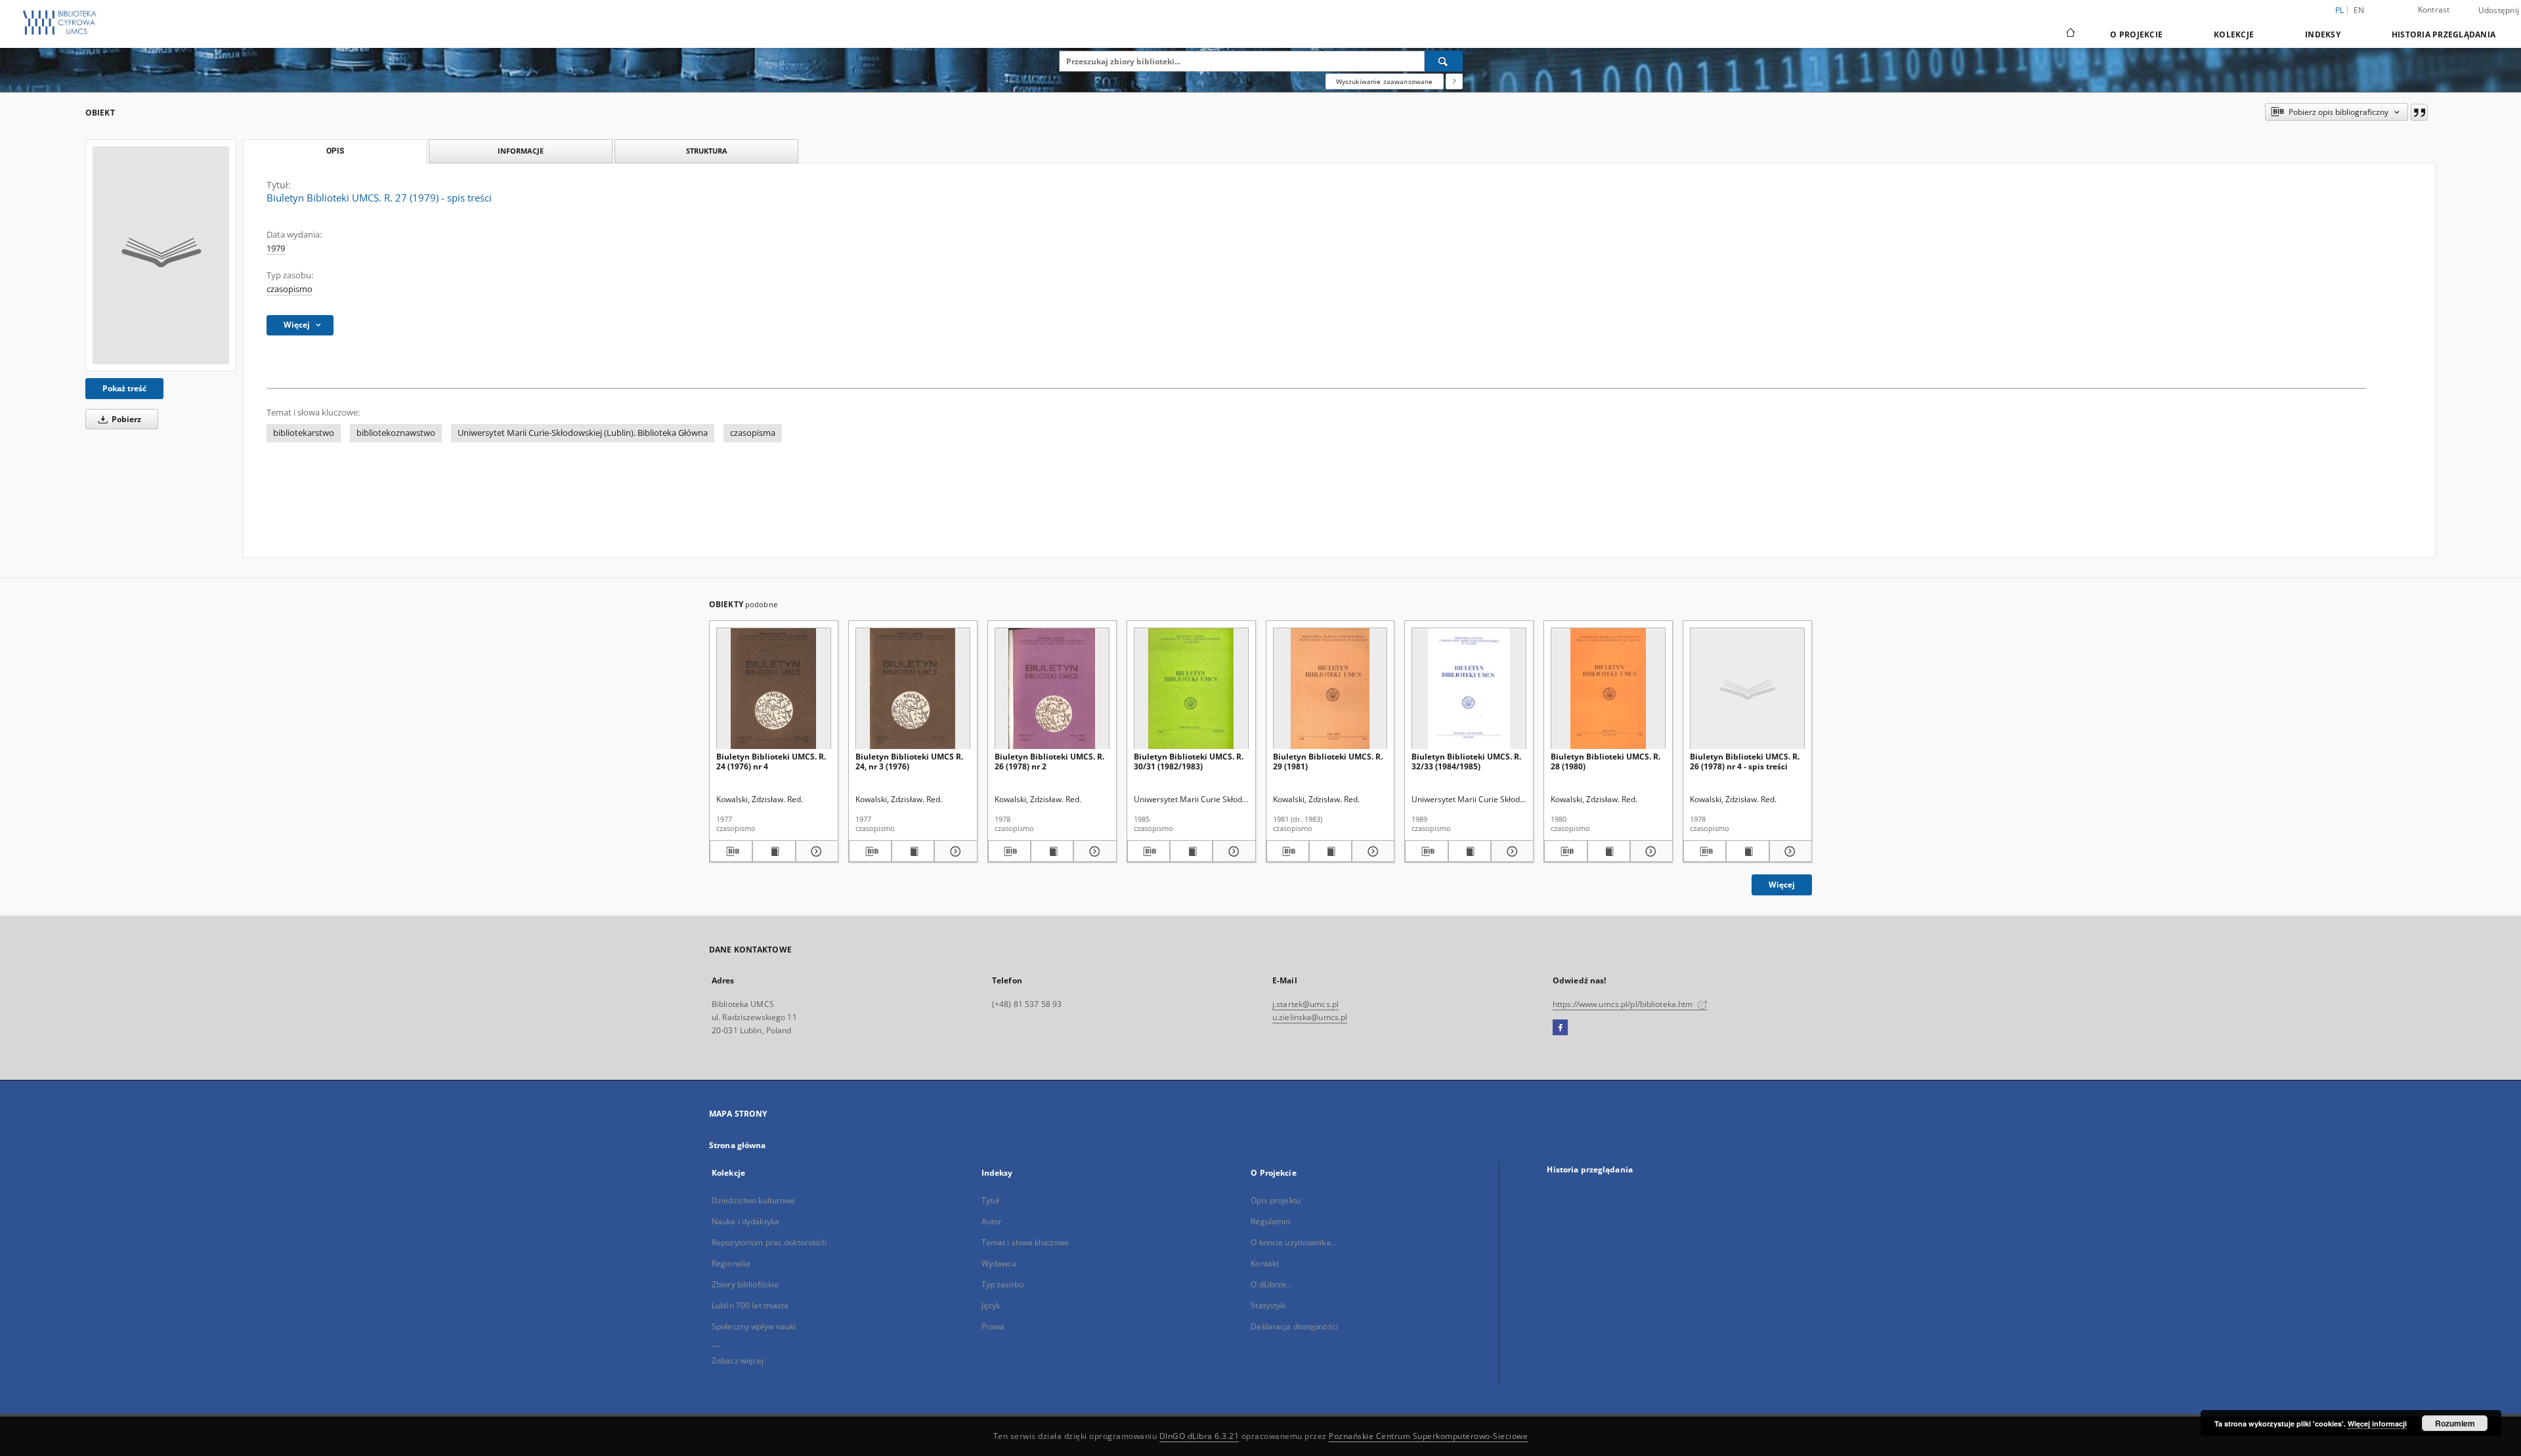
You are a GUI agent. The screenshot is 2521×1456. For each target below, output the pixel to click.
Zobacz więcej (738, 1360)
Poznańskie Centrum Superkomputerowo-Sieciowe (1428, 1436)
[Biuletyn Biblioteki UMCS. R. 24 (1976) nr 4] (774, 689)
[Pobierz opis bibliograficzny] (731, 851)
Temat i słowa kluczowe (1025, 1242)
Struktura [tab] (707, 151)
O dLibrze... (1271, 1284)
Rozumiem (2455, 1423)
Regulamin (1270, 1221)
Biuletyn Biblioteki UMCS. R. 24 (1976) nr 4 (771, 761)
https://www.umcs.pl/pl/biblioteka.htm (1624, 1004)
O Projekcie (2136, 34)
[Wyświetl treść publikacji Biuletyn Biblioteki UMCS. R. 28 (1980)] (1609, 851)
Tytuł (991, 1200)
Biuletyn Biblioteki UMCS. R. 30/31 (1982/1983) (1189, 761)
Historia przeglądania (2444, 34)
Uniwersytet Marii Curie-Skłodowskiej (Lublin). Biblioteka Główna (583, 433)
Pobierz (125, 419)
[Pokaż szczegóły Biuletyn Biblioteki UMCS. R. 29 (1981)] (1371, 851)
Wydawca (999, 1263)
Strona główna (738, 1145)
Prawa (993, 1326)
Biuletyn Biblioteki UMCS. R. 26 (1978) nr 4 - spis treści (1745, 761)
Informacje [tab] (521, 151)
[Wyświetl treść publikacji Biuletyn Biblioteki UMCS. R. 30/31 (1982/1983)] (1191, 851)
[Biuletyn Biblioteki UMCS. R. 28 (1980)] (1608, 689)
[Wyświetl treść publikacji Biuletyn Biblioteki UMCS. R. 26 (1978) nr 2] (1052, 851)
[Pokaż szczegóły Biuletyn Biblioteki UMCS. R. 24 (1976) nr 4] (815, 851)
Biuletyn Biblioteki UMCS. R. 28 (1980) (1605, 761)
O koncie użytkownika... (1294, 1242)
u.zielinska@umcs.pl (1310, 1017)
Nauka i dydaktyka (745, 1221)
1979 (276, 248)
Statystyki (1268, 1305)
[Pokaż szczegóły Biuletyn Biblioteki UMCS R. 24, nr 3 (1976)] (954, 851)
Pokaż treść (124, 388)
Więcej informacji (2377, 1424)
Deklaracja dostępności (1294, 1326)
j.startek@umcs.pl (1305, 1004)
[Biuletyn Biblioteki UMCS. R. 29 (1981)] (1330, 689)
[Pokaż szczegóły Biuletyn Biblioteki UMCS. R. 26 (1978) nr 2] (1093, 851)
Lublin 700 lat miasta (750, 1305)
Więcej (1782, 885)
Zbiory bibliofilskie (745, 1284)
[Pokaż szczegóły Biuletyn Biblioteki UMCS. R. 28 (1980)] (1649, 851)
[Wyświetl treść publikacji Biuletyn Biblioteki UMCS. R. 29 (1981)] (1330, 851)
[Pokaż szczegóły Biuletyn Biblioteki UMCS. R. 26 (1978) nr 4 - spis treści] (1789, 851)
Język (991, 1305)
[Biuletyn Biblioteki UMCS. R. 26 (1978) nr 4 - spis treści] (1747, 689)
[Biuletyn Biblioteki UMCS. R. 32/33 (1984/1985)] (1469, 689)
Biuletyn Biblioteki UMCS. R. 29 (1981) (1328, 761)
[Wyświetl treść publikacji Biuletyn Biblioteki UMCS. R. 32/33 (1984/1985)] (1470, 851)
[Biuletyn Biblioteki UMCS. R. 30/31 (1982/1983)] (1191, 689)
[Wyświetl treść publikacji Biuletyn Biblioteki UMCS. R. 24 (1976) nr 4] (774, 851)
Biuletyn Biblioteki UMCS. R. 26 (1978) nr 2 (1049, 761)
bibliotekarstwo (304, 433)
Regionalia (731, 1263)
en (2359, 10)
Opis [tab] (335, 151)
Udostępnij (2499, 11)
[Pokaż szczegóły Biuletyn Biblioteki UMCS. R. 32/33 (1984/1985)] (1510, 851)
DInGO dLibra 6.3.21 (1199, 1436)
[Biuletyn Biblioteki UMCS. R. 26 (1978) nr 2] (1052, 689)
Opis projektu (1276, 1200)
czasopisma (753, 433)
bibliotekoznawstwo (396, 433)
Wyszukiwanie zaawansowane (1385, 81)
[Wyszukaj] (1444, 61)
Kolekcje (2234, 34)
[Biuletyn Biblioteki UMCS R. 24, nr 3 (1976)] (913, 689)
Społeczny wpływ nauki (754, 1326)
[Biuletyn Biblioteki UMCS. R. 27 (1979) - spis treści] (161, 255)
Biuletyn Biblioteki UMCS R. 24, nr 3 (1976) (909, 761)
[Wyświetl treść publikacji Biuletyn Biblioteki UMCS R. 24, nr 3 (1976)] (913, 851)
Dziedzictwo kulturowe (754, 1200)
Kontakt (1265, 1263)
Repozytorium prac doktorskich (769, 1242)
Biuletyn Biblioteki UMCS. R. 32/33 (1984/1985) (1466, 761)
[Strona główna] (2070, 34)
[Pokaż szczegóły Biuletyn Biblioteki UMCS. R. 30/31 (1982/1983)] (1232, 851)
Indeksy (2323, 34)
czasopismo (290, 289)
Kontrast (2434, 10)
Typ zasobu (1002, 1284)
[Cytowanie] (2419, 112)
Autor (992, 1221)
